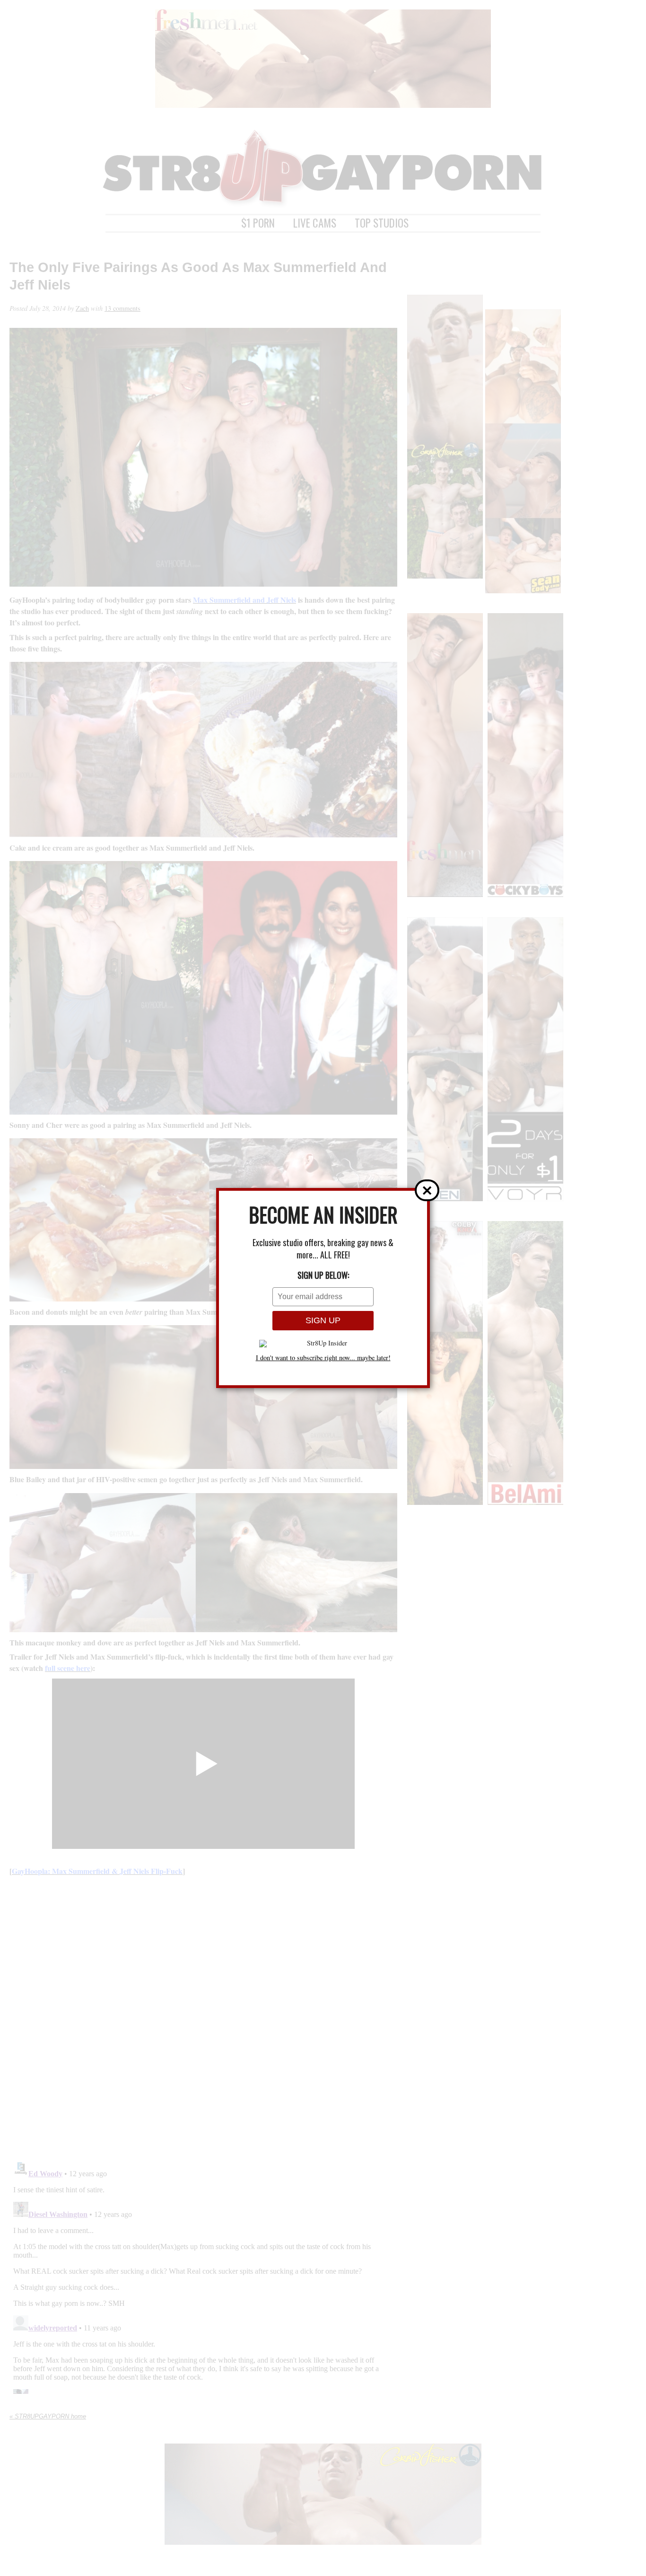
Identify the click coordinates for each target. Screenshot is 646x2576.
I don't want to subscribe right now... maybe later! (323, 1358)
